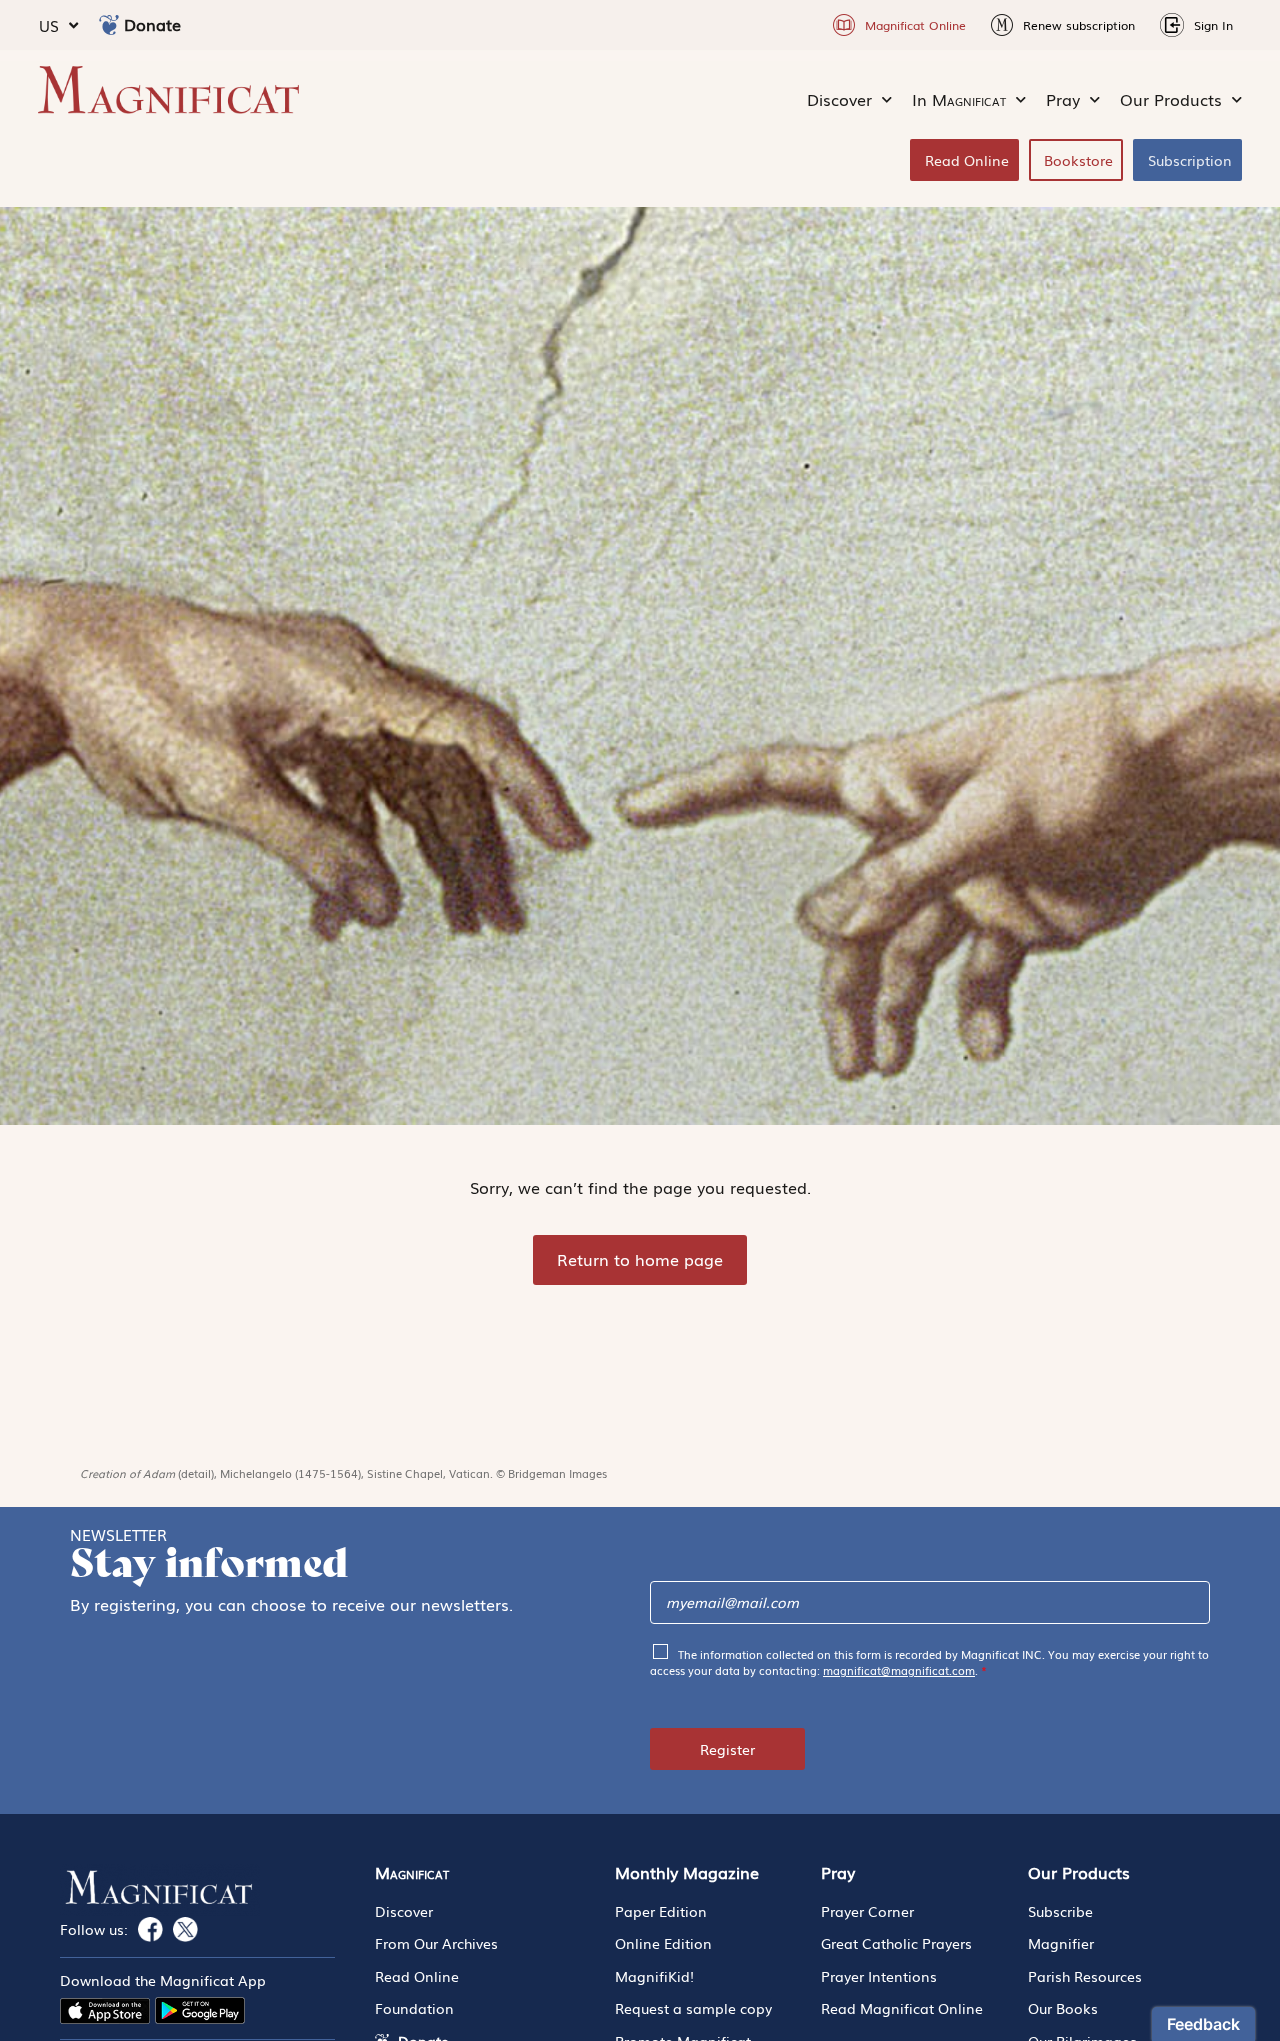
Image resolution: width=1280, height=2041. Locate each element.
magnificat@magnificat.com (899, 1670)
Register (727, 1749)
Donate (152, 24)
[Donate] (109, 25)
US (49, 25)
